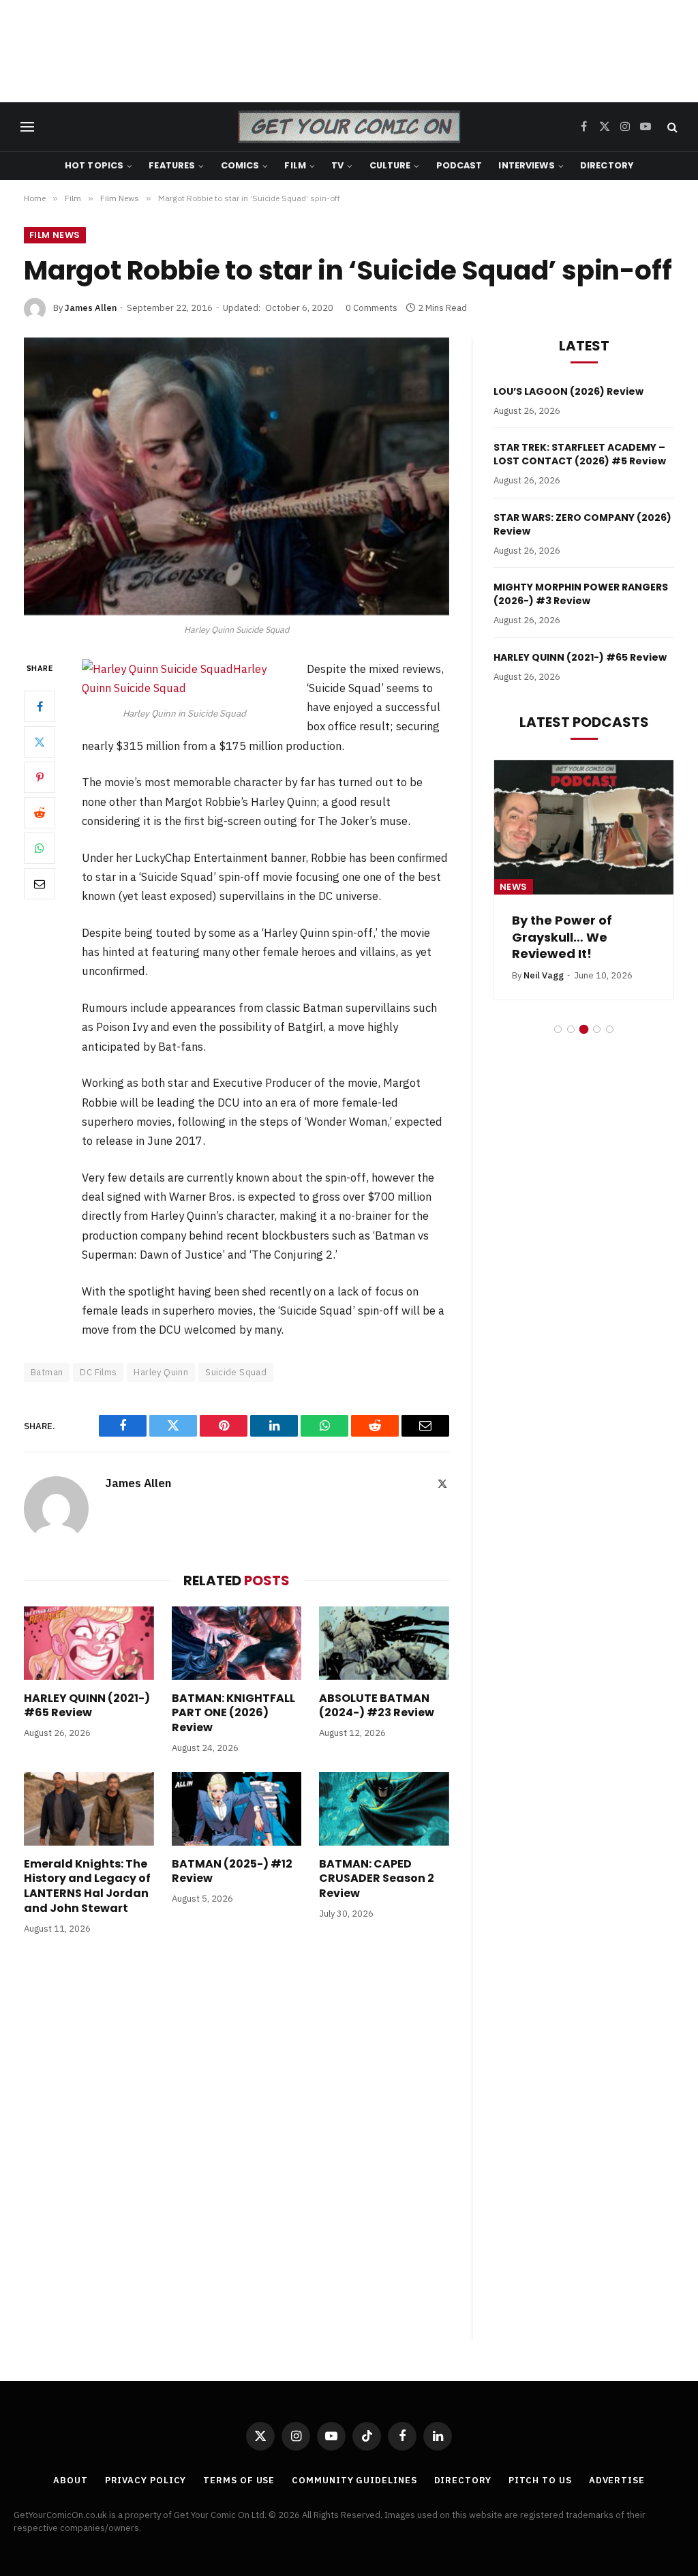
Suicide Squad (236, 1372)
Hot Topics (94, 165)
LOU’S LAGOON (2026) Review (568, 391)
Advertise (617, 2480)
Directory (607, 165)
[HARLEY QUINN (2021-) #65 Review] (89, 1643)
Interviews (526, 165)
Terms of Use (239, 2480)
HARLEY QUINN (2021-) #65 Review (87, 1706)
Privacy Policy (146, 2480)
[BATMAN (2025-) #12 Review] (237, 1809)
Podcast (459, 165)
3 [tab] (584, 1029)
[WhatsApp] (40, 848)
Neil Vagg (544, 975)
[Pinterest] (40, 777)
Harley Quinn (161, 1372)
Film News (55, 235)
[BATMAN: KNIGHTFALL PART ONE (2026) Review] (237, 1643)
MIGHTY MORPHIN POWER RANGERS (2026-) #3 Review (581, 594)
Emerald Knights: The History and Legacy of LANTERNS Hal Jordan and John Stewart (87, 1886)
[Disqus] (237, 2151)
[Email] (40, 884)
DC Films (98, 1372)
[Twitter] (40, 742)
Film (295, 165)
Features (172, 165)
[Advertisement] (349, 51)
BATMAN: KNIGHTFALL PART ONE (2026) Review (233, 1713)
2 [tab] (571, 1029)
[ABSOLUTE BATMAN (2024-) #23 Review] (384, 1643)
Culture (390, 165)
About (71, 2480)
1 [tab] (558, 1029)
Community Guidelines (354, 2480)
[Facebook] (40, 706)
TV (337, 165)
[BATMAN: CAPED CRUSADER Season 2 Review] (384, 1809)
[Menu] (27, 127)
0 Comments (371, 308)
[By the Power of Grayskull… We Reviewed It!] (584, 827)
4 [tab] (597, 1029)
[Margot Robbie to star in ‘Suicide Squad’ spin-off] (237, 477)
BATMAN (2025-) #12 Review (232, 1872)
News (514, 887)
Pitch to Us (540, 2480)
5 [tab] (610, 1029)
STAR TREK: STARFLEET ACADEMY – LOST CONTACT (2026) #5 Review (580, 454)
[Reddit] (40, 813)
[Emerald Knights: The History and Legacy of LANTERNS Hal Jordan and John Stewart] (89, 1809)
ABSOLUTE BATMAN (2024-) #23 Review (377, 1706)
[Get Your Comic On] (349, 127)
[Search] (671, 127)
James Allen (91, 308)
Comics (240, 165)
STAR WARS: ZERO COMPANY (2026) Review (582, 524)
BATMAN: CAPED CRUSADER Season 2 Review (377, 1879)
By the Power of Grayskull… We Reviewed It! (562, 937)
